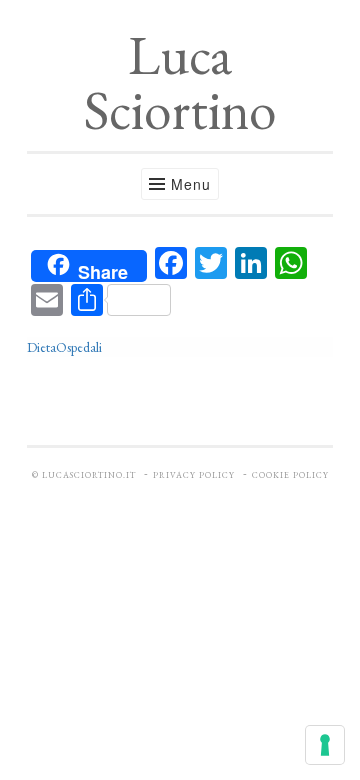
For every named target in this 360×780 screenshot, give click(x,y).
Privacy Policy (194, 475)
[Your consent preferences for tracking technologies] (325, 745)
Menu (191, 184)
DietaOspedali (64, 347)
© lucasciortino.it (84, 475)
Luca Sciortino (180, 82)
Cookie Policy (290, 475)
